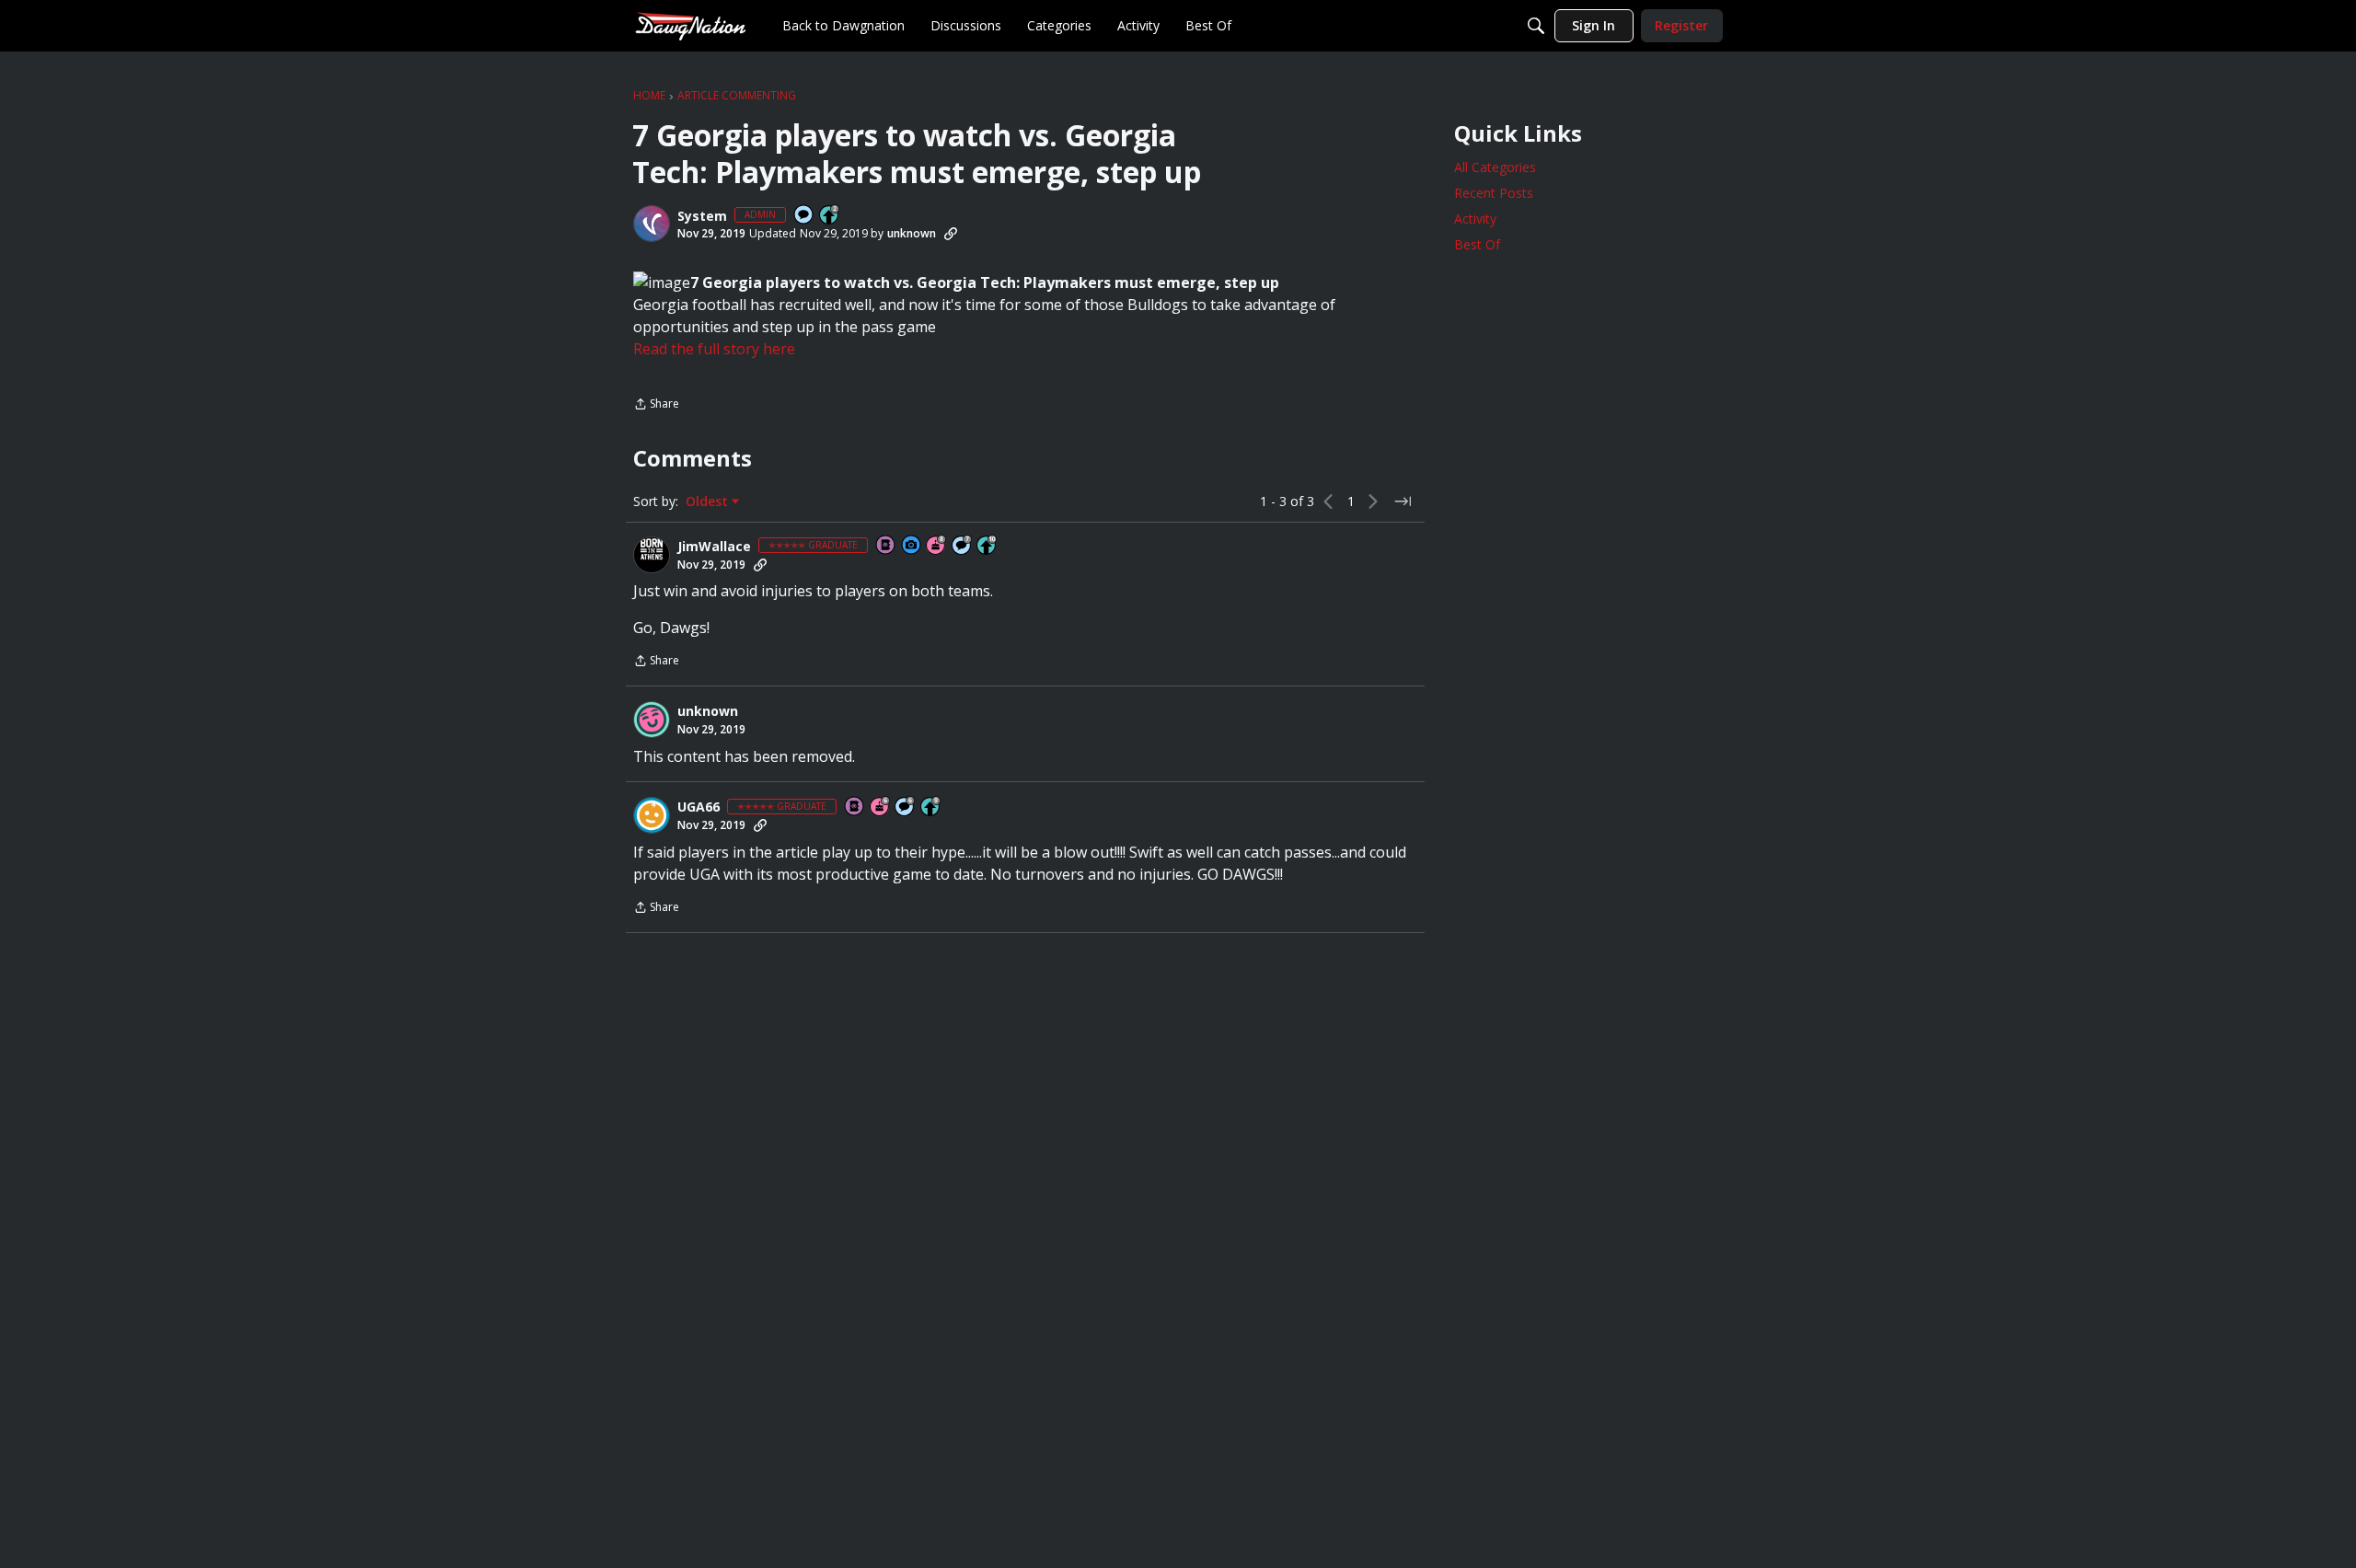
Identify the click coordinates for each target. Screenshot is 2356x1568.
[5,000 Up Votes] (931, 807)
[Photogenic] (912, 546)
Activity (1475, 219)
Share (656, 405)
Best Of (1477, 244)
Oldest (709, 502)
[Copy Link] (951, 234)
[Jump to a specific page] (1403, 502)
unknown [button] (912, 233)
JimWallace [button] (714, 547)
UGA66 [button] (699, 807)
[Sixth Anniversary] (881, 807)
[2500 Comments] (906, 807)
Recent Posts (1494, 193)
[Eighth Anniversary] (937, 546)
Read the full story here (714, 349)
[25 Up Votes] (830, 216)
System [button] (702, 216)
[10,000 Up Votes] (987, 546)
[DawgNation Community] (690, 25)
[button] (652, 224)
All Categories (1495, 167)
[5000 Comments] (963, 546)
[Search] (1536, 26)
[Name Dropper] (886, 546)
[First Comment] (804, 216)
